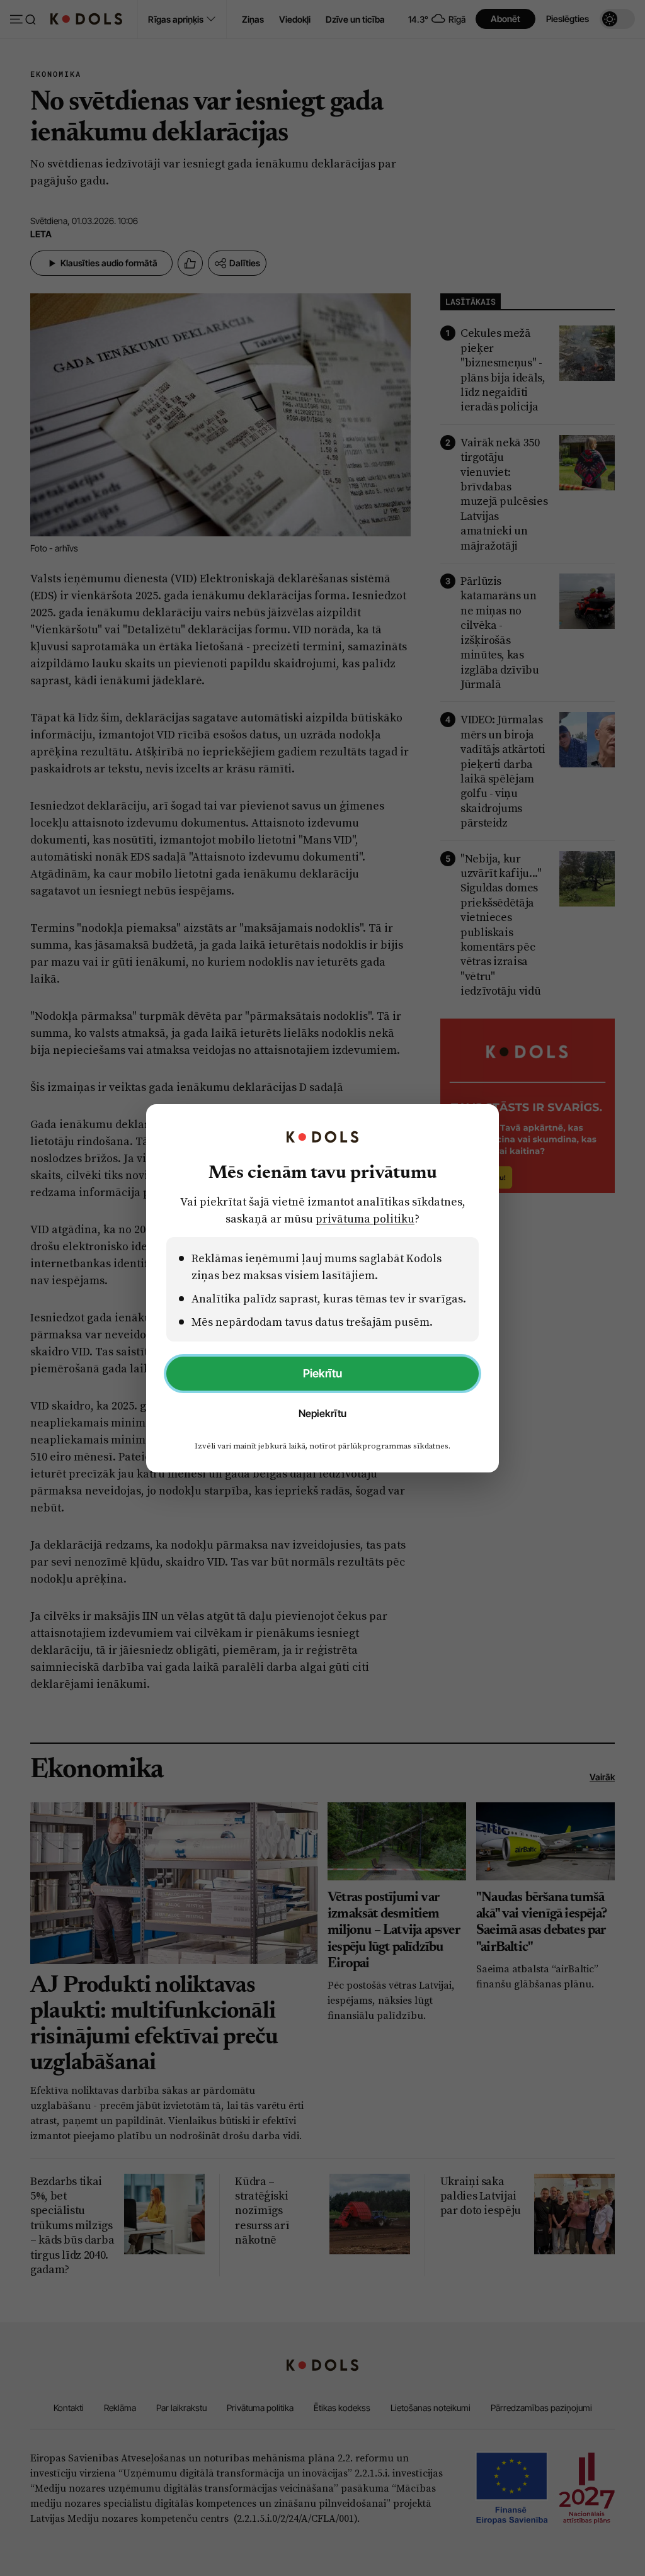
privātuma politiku (365, 1218)
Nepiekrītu (322, 1413)
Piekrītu (322, 1373)
